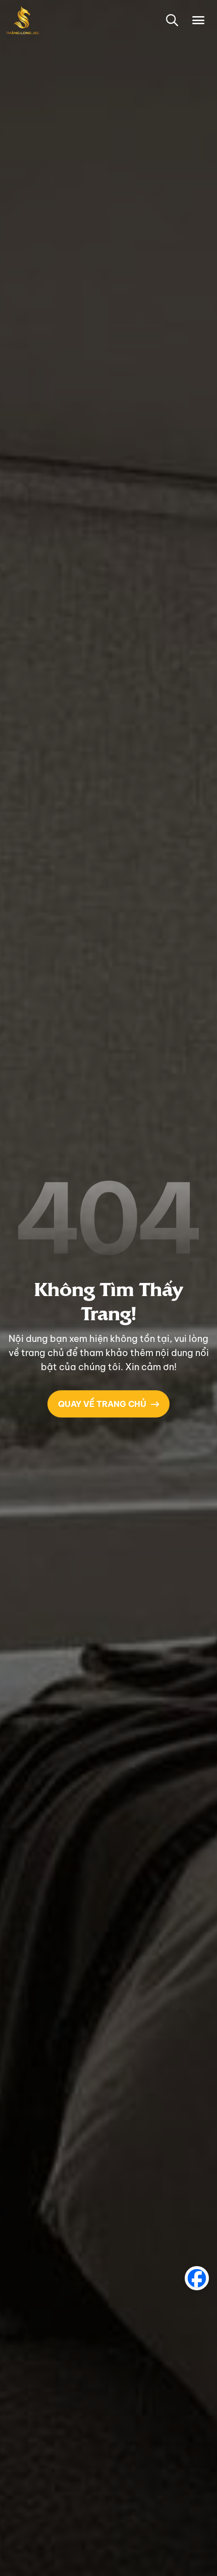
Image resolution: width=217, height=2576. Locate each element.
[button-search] (172, 20)
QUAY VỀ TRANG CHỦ (102, 1404)
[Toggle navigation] (199, 20)
